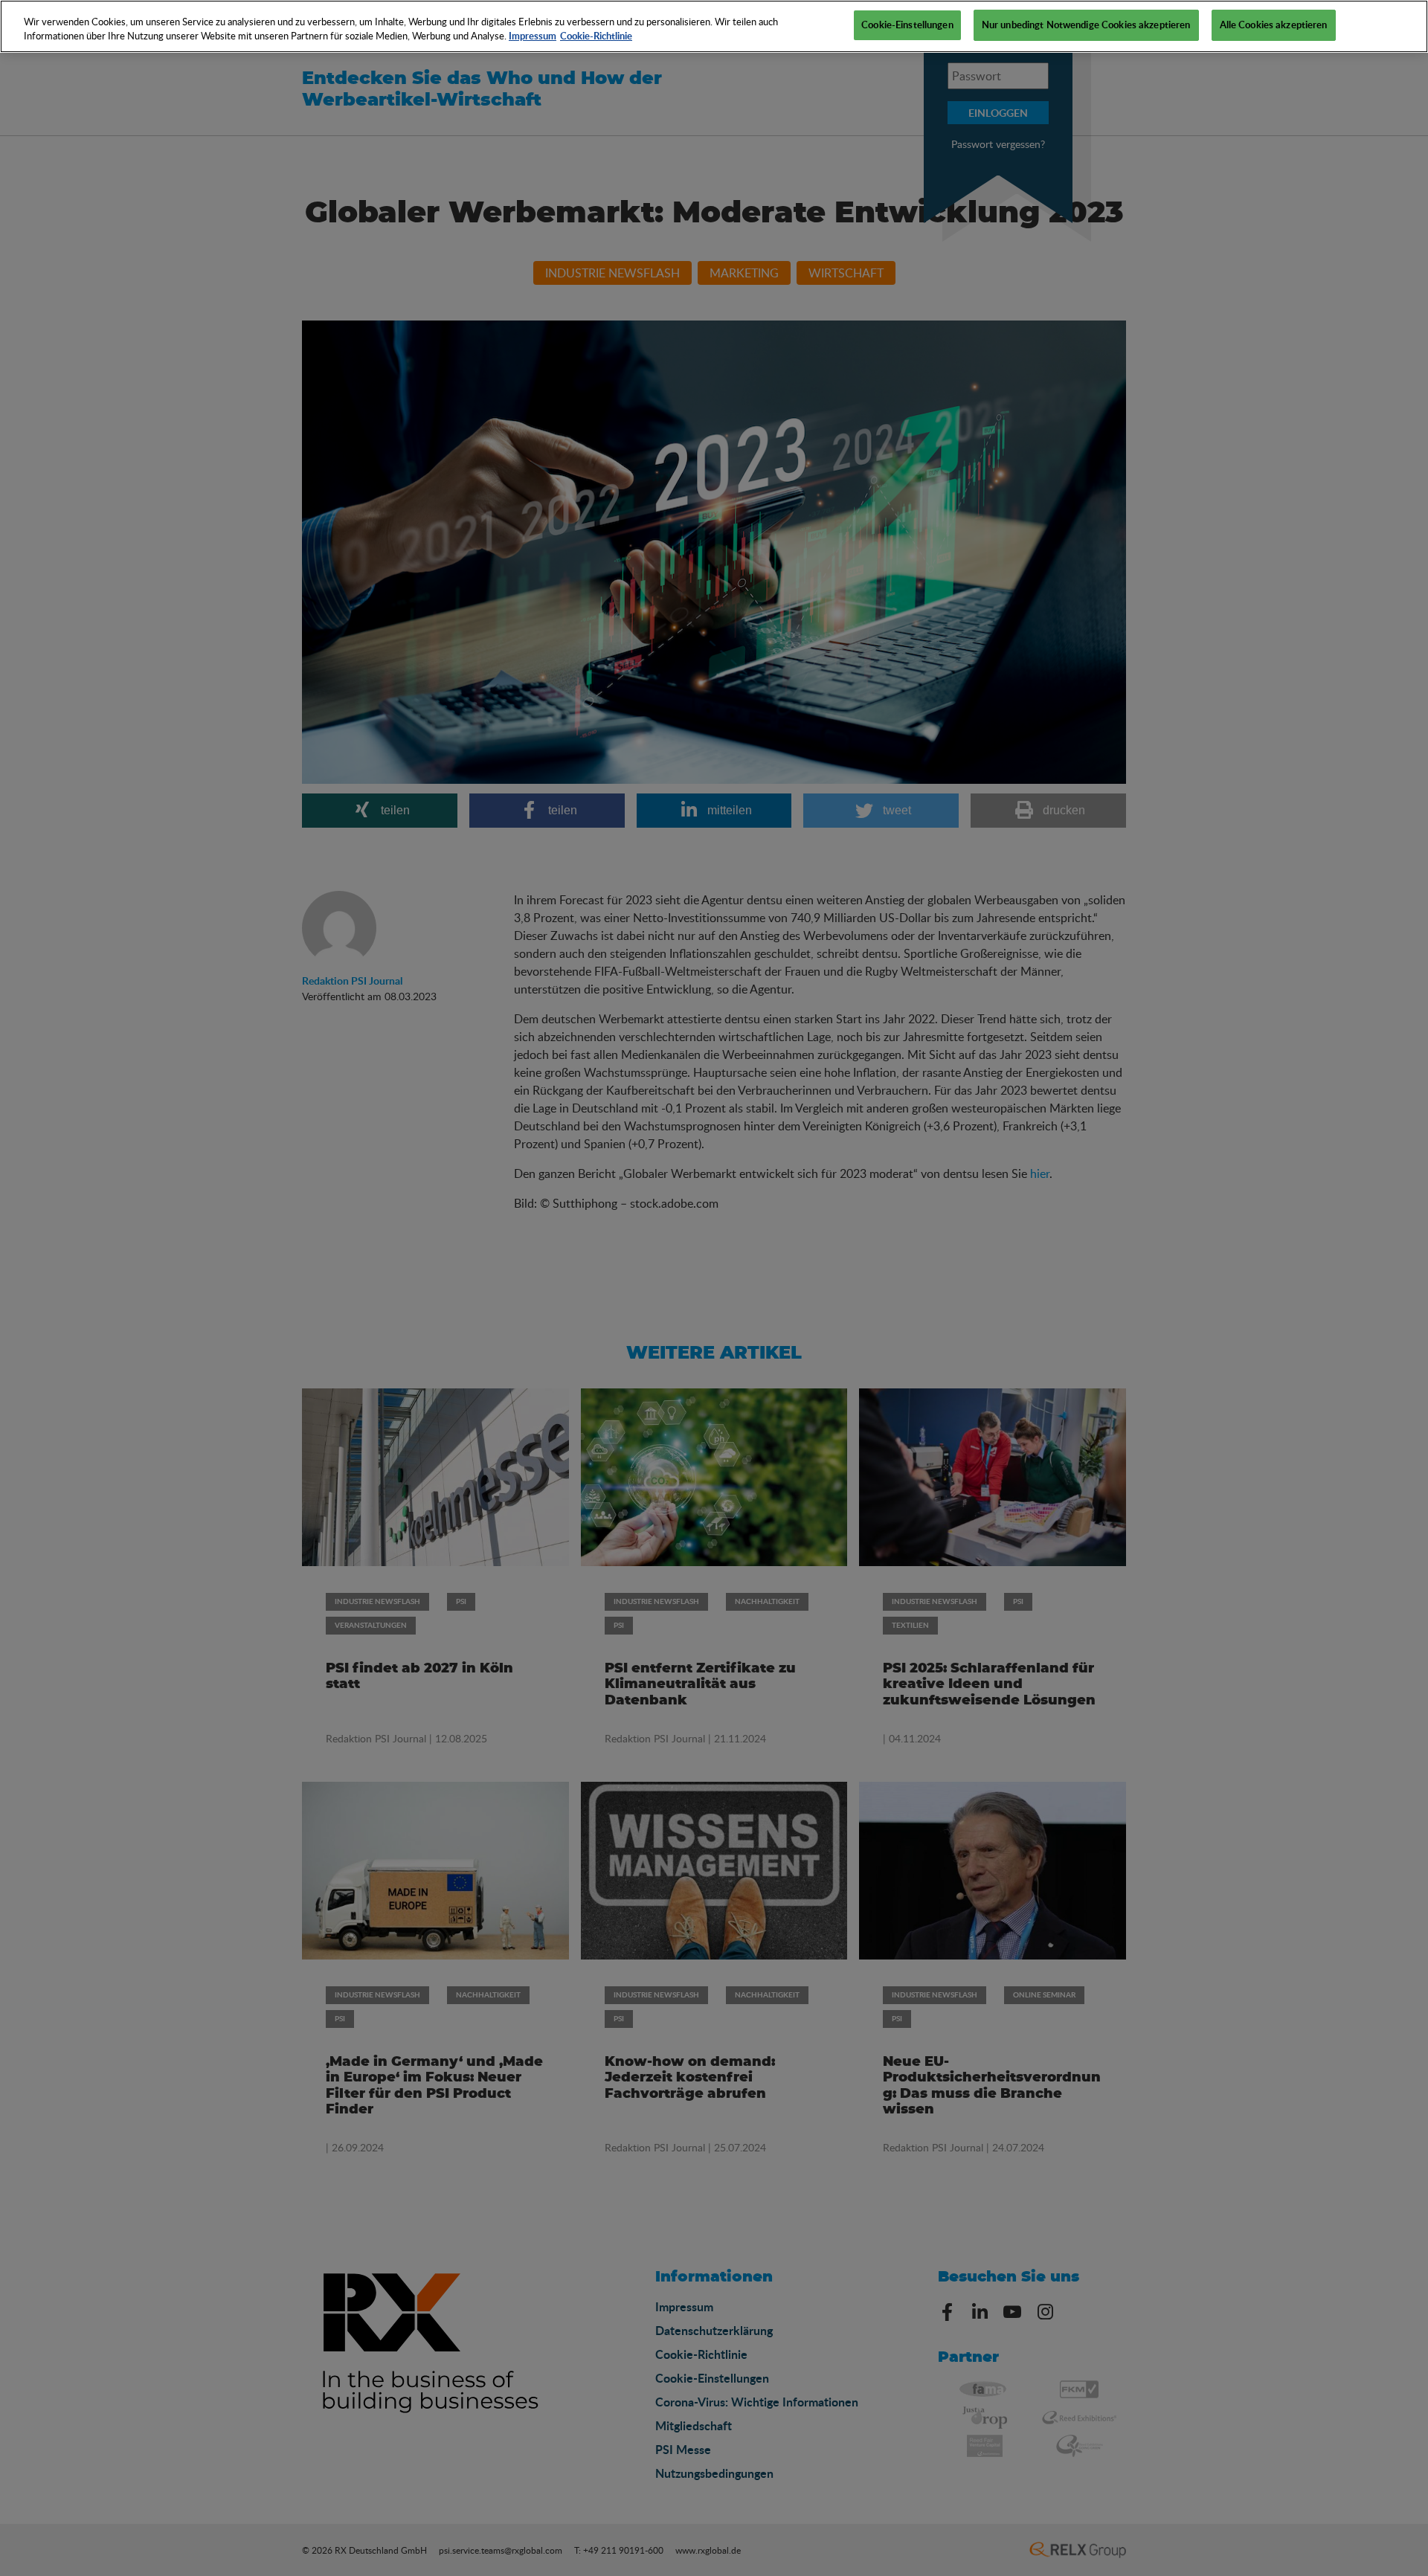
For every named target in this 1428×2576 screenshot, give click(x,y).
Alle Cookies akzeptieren (1274, 25)
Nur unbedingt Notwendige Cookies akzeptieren (1086, 25)
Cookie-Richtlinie (596, 36)
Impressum (533, 36)
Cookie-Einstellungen (907, 25)
